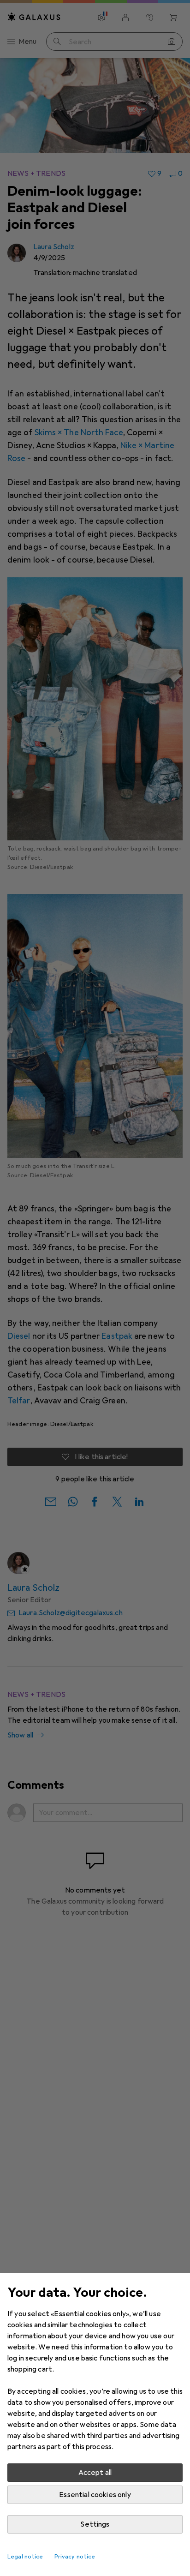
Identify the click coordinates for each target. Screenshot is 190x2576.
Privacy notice (75, 2557)
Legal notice (25, 2557)
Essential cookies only (95, 2495)
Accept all (95, 2473)
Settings (95, 2524)
